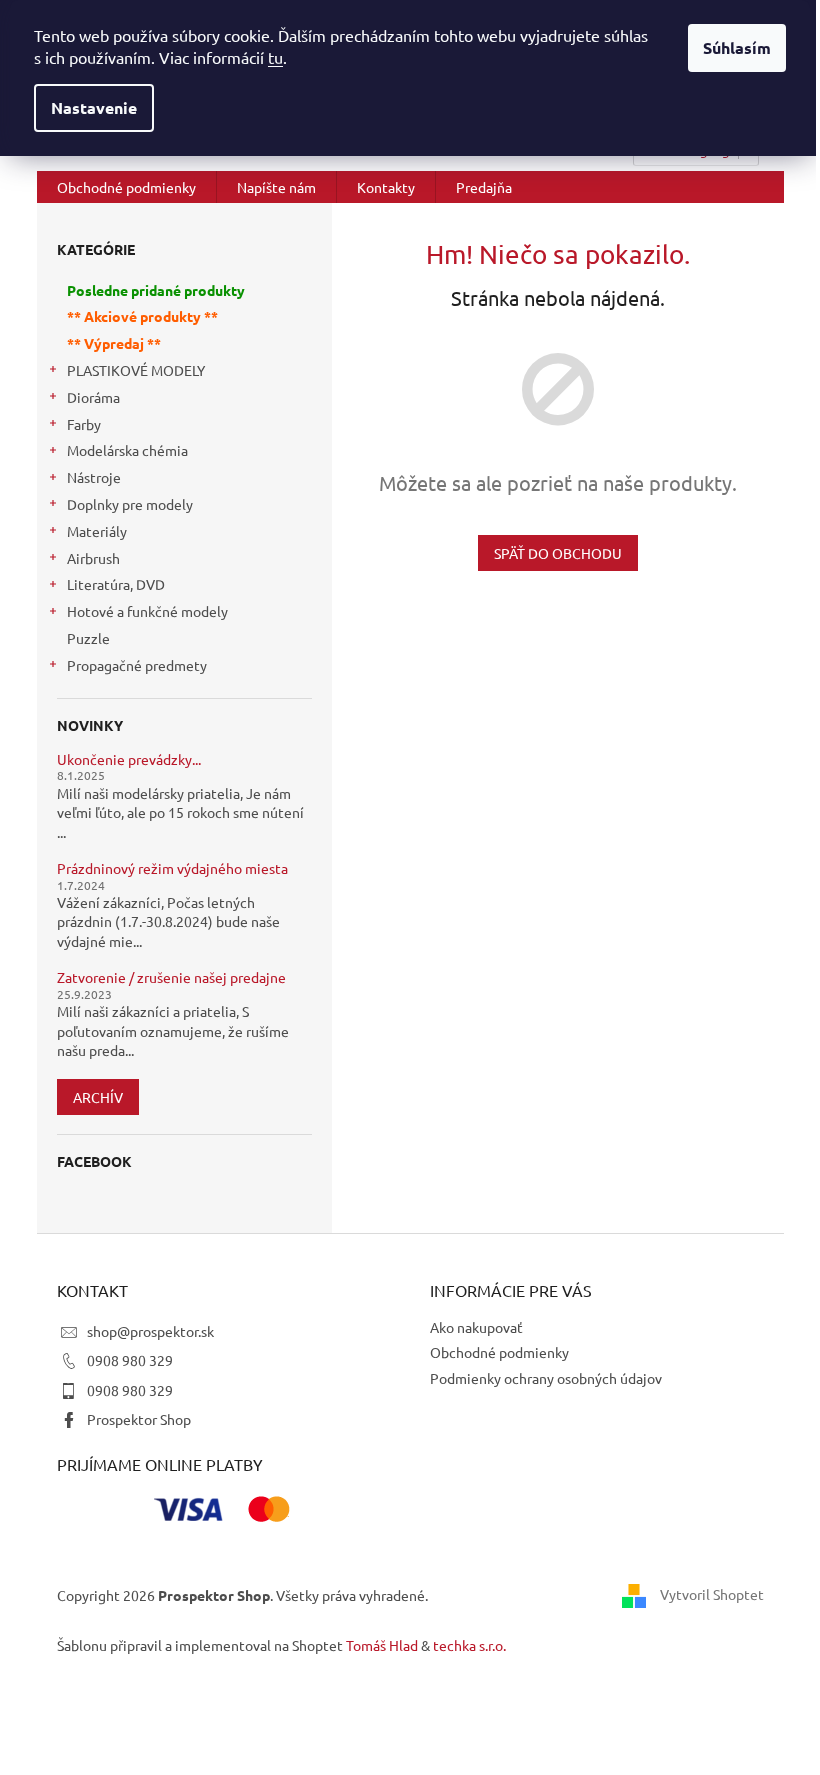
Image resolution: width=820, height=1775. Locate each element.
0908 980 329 (130, 1360)
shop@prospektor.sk (150, 1331)
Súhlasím (737, 47)
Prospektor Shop (139, 1419)
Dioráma (93, 397)
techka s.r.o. (469, 1645)
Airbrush (93, 558)
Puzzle (88, 638)
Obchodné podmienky (499, 1352)
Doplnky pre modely (130, 504)
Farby (84, 424)
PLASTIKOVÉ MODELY (136, 370)
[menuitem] (126, 187)
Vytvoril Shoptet (712, 1593)
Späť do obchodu (558, 553)
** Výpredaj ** (114, 343)
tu (275, 57)
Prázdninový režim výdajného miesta (172, 868)
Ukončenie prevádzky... (129, 759)
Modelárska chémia (127, 450)
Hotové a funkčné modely (147, 611)
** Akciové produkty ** (142, 316)
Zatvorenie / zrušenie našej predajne (171, 977)
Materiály (97, 531)
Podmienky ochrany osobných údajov (546, 1378)
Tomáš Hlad (382, 1645)
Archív (98, 1097)
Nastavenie (94, 107)
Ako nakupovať (476, 1327)
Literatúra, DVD (116, 584)
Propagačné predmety (137, 665)
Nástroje (94, 477)
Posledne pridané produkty (156, 290)
